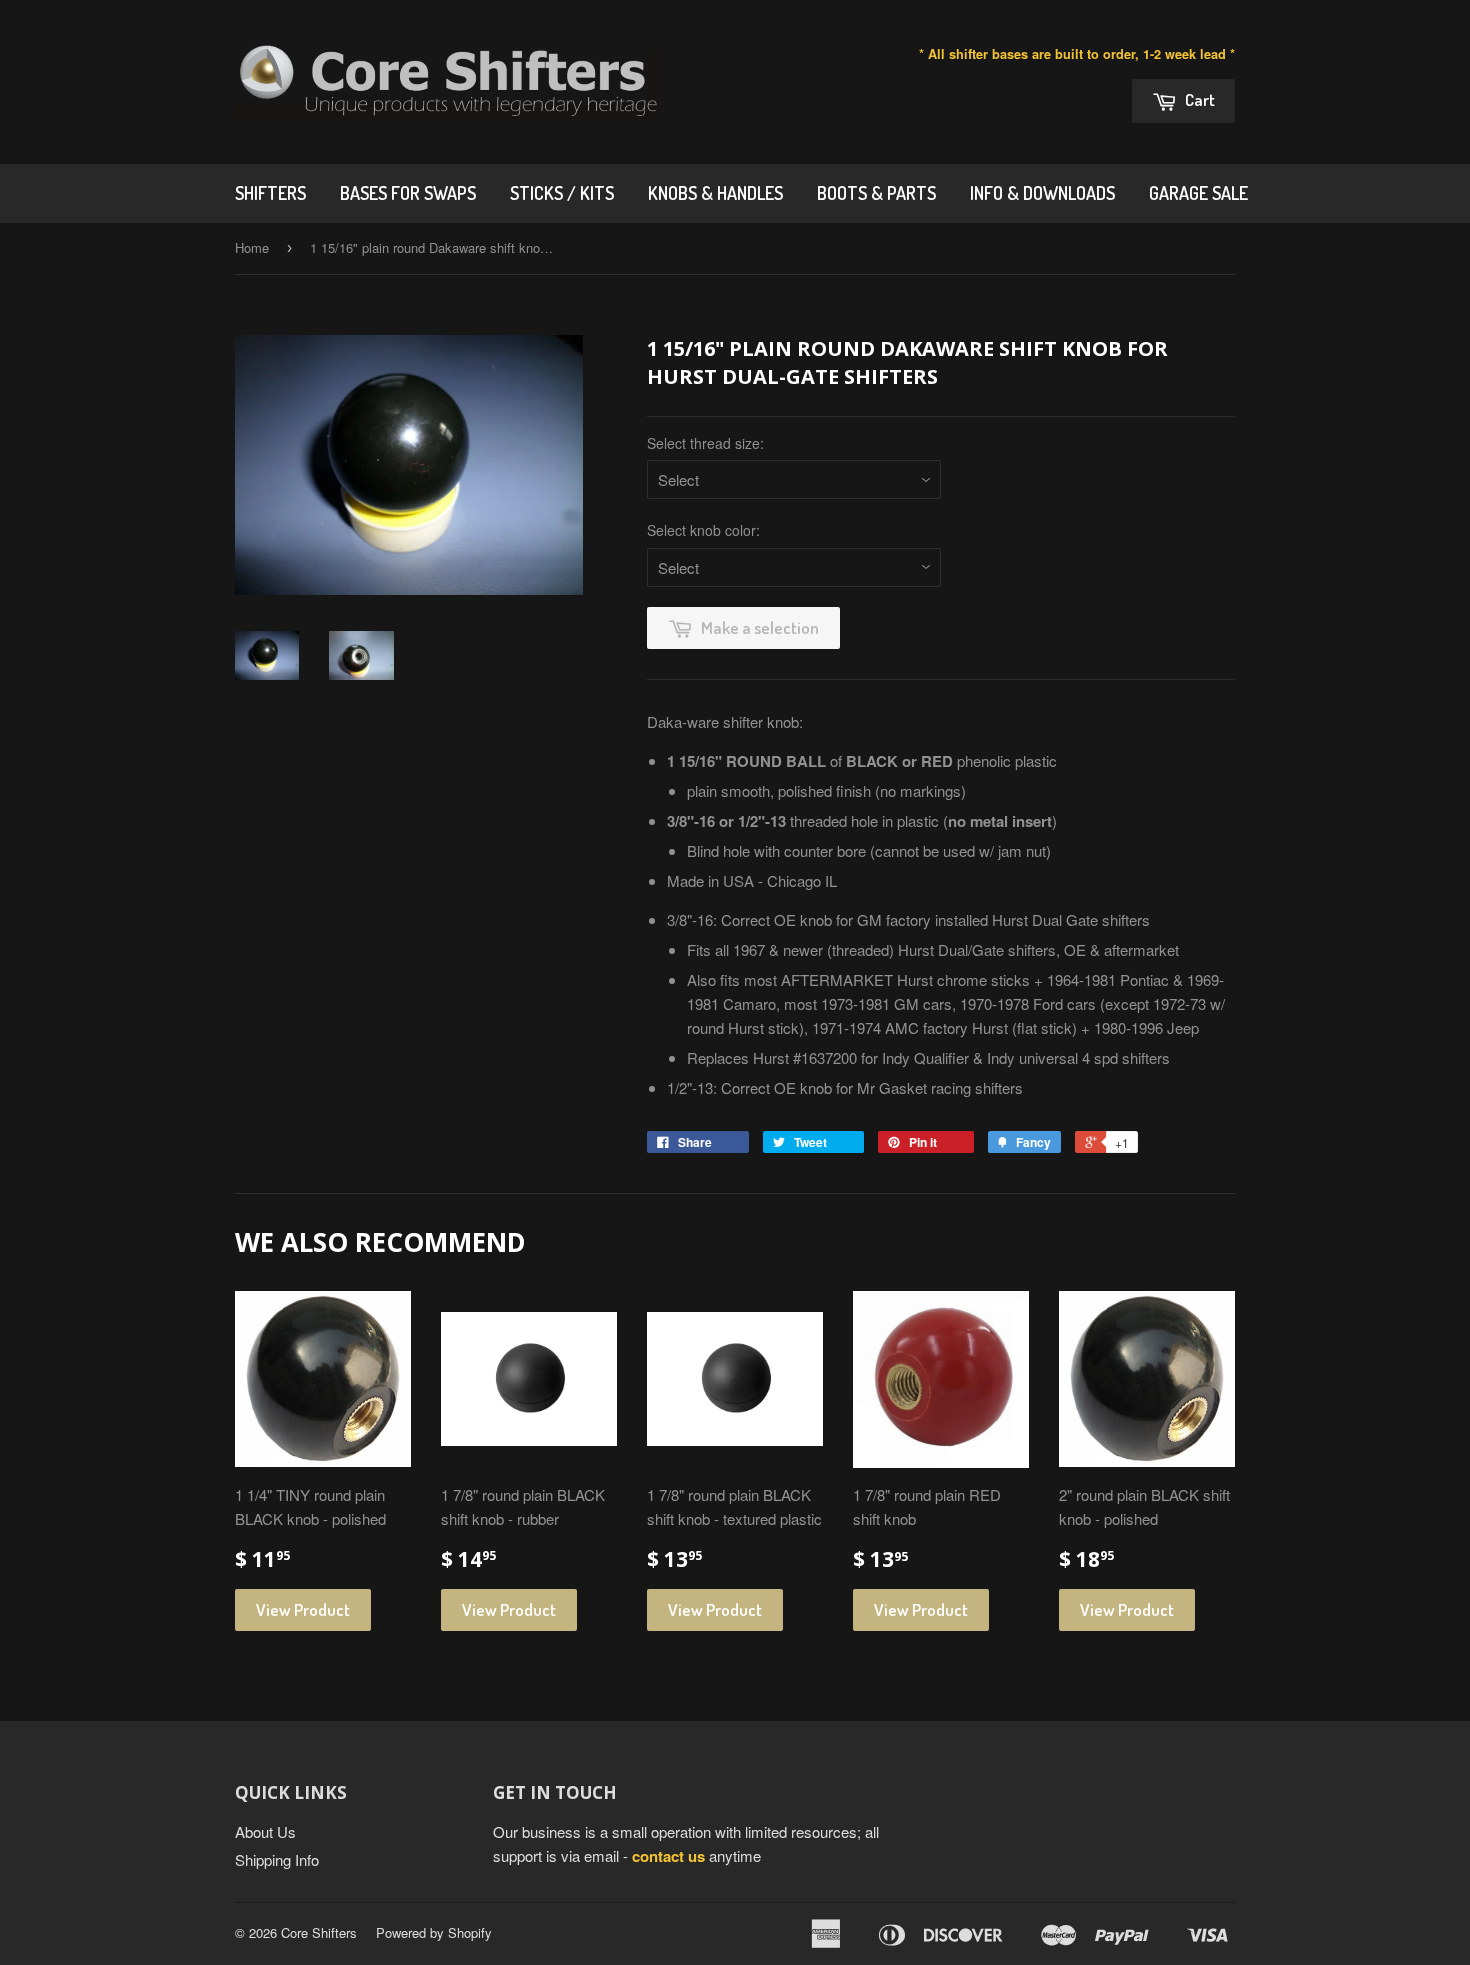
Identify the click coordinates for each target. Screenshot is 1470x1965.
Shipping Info (277, 1859)
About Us (265, 1831)
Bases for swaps (408, 193)
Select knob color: (703, 530)
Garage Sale (1198, 193)
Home (252, 247)
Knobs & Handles (715, 193)
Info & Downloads (1042, 193)
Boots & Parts (876, 193)
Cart (1198, 99)
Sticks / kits (562, 193)
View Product (303, 1609)
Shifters (270, 193)
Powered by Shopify (434, 1932)
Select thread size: (705, 443)
